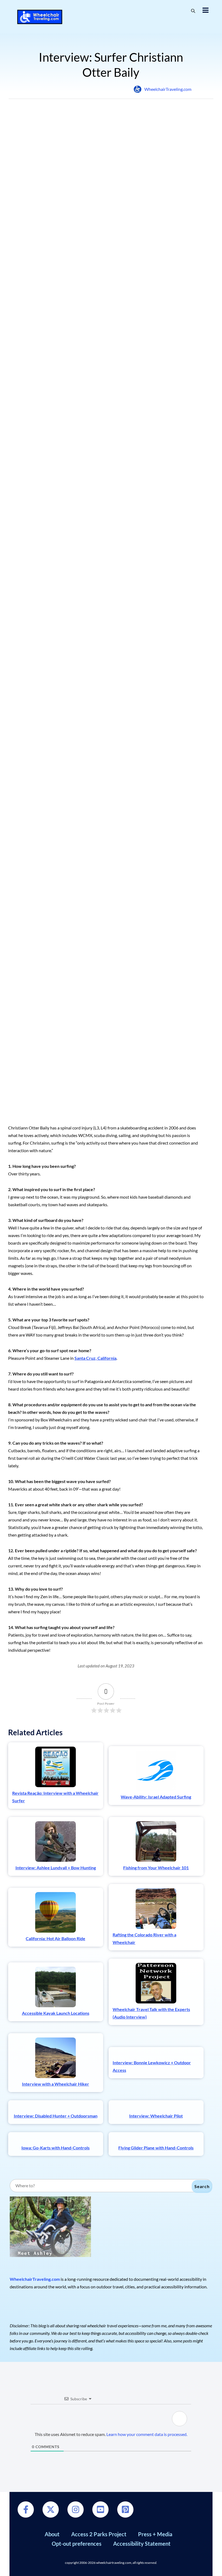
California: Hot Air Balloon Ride (56, 1938)
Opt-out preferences (77, 2544)
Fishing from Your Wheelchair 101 (156, 1868)
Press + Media (155, 2534)
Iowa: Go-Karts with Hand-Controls (56, 2148)
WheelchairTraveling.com (168, 89)
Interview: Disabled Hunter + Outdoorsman (56, 2116)
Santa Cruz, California (95, 1358)
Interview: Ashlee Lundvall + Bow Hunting (56, 1868)
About (52, 2534)
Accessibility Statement (142, 2544)
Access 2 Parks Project (99, 2534)
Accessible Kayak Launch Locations (56, 2013)
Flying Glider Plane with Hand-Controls (156, 2148)
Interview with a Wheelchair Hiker (56, 2084)
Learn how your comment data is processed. (147, 2434)
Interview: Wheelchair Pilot (156, 2116)
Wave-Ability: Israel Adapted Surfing (156, 1797)
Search (202, 2186)
